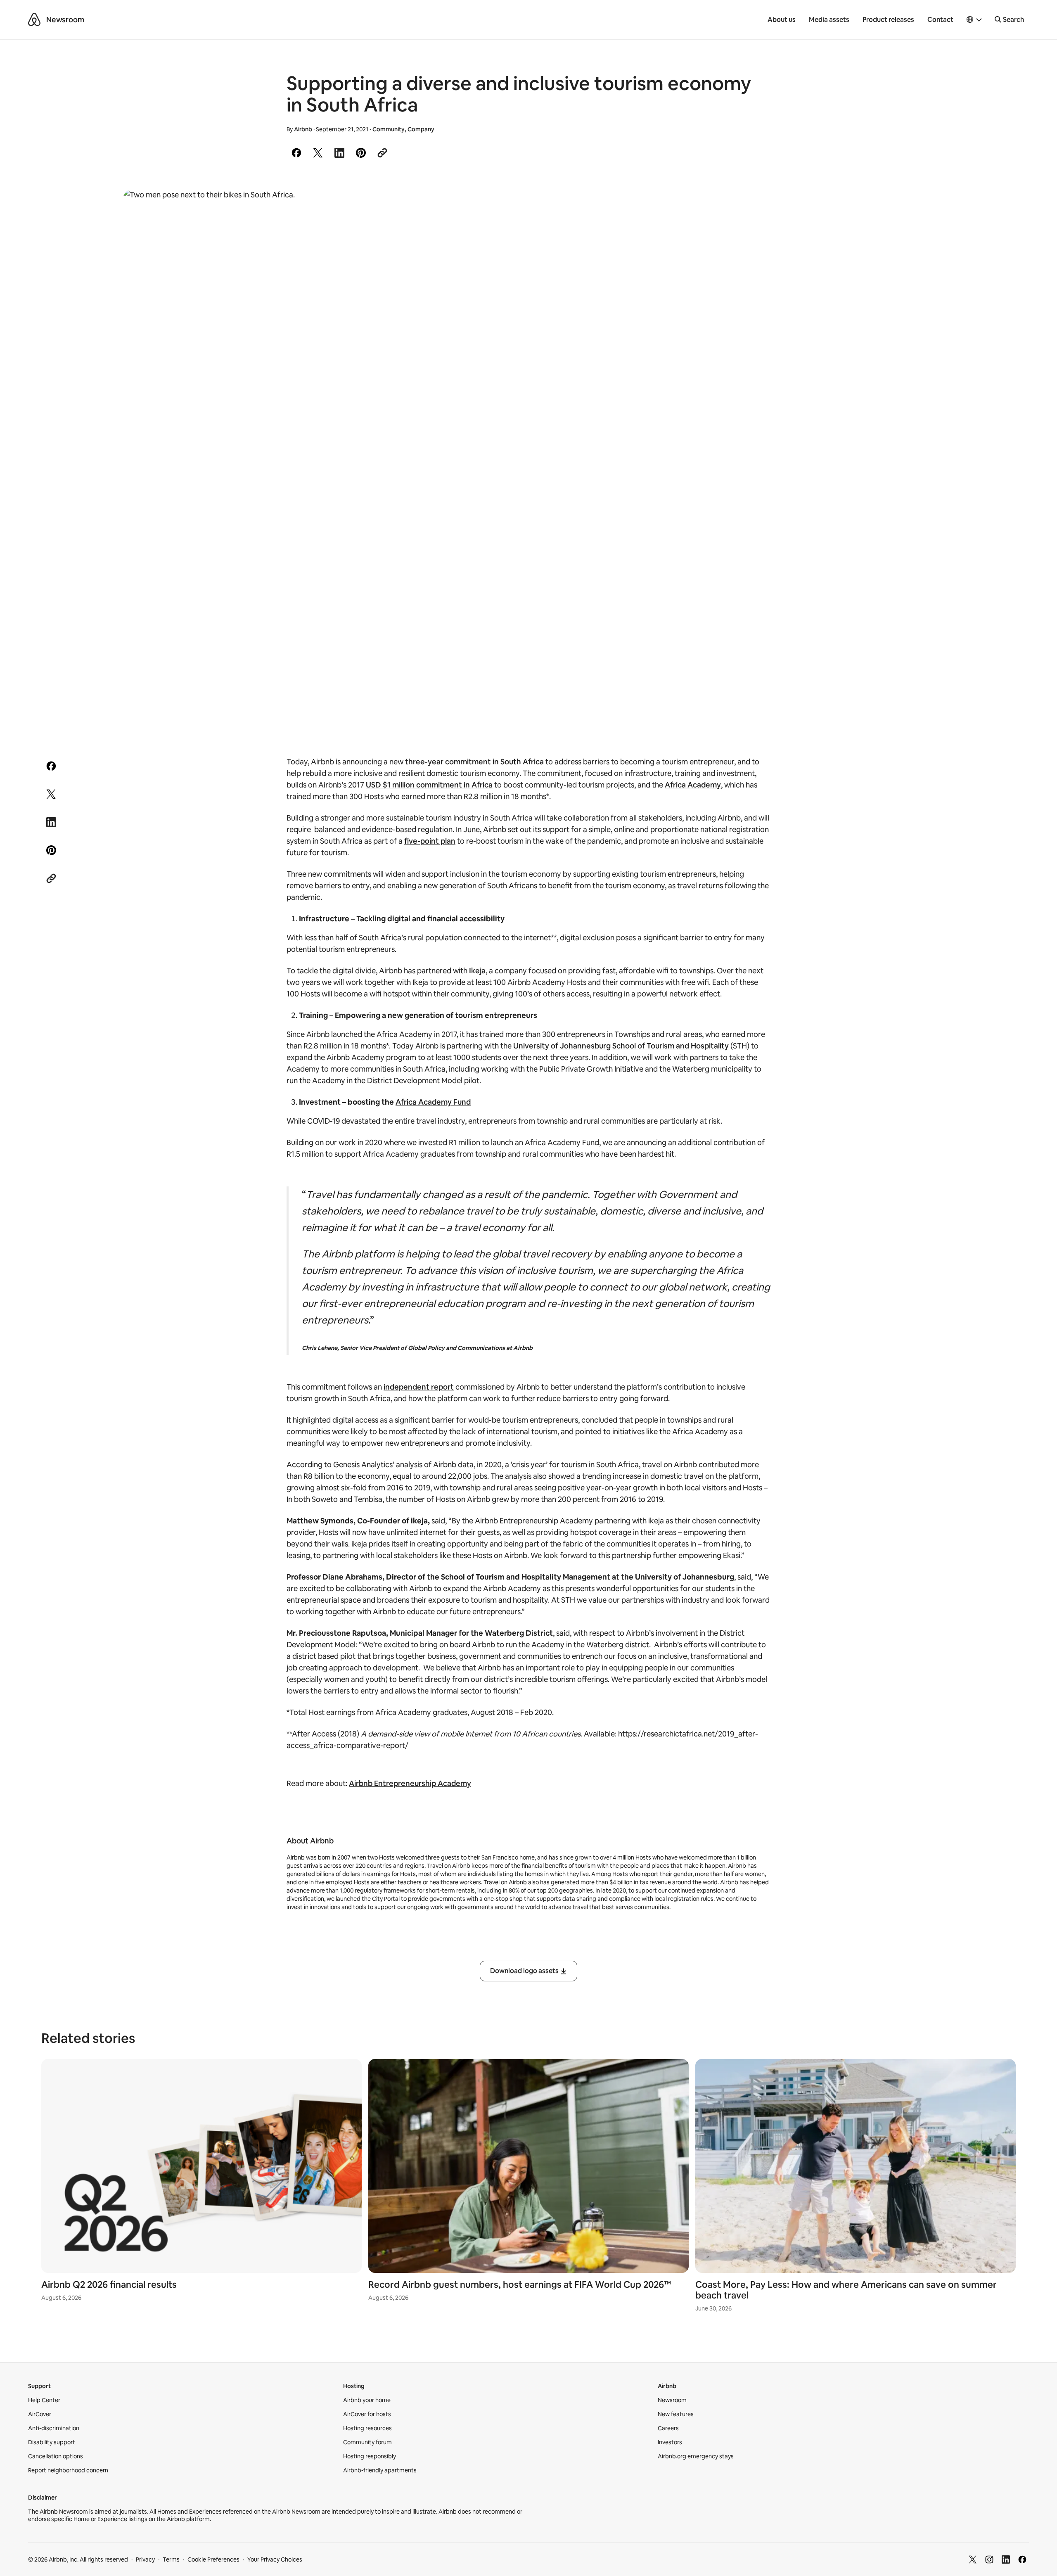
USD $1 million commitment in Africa (429, 785)
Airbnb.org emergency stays (696, 2456)
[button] (974, 20)
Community (389, 129)
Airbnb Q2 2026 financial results (109, 2285)
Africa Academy (693, 785)
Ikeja (477, 971)
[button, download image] (917, 207)
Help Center (44, 2400)
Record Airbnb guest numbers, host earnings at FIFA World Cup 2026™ (520, 2285)
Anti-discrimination (54, 2428)
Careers (668, 2428)
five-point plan (430, 841)
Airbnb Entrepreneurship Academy (410, 1783)
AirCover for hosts (367, 2414)
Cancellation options (56, 2456)
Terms (171, 2559)
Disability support (52, 2442)
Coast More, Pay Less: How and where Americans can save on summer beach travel (846, 2290)
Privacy (145, 2559)
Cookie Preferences (213, 2559)
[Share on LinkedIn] (339, 153)
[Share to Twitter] (318, 153)
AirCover (40, 2414)
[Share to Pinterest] (361, 153)
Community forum (367, 2442)
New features (676, 2414)
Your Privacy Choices (275, 2559)
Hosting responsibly (370, 2456)
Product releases (888, 20)
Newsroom (65, 20)
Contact (940, 20)
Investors (670, 2442)
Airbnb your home (367, 2400)
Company (421, 129)
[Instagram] (989, 2559)
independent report (419, 1387)
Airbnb (303, 129)
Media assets (829, 20)
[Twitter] (973, 2559)
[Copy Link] (382, 153)
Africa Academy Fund (433, 1102)
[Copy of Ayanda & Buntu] (528, 459)
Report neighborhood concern (68, 2470)
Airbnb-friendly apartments (380, 2470)
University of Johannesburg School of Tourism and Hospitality (621, 1046)
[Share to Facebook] (296, 153)
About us (782, 20)
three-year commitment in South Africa (474, 762)
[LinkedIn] (1006, 2559)
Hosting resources (367, 2428)
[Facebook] (1022, 2559)
